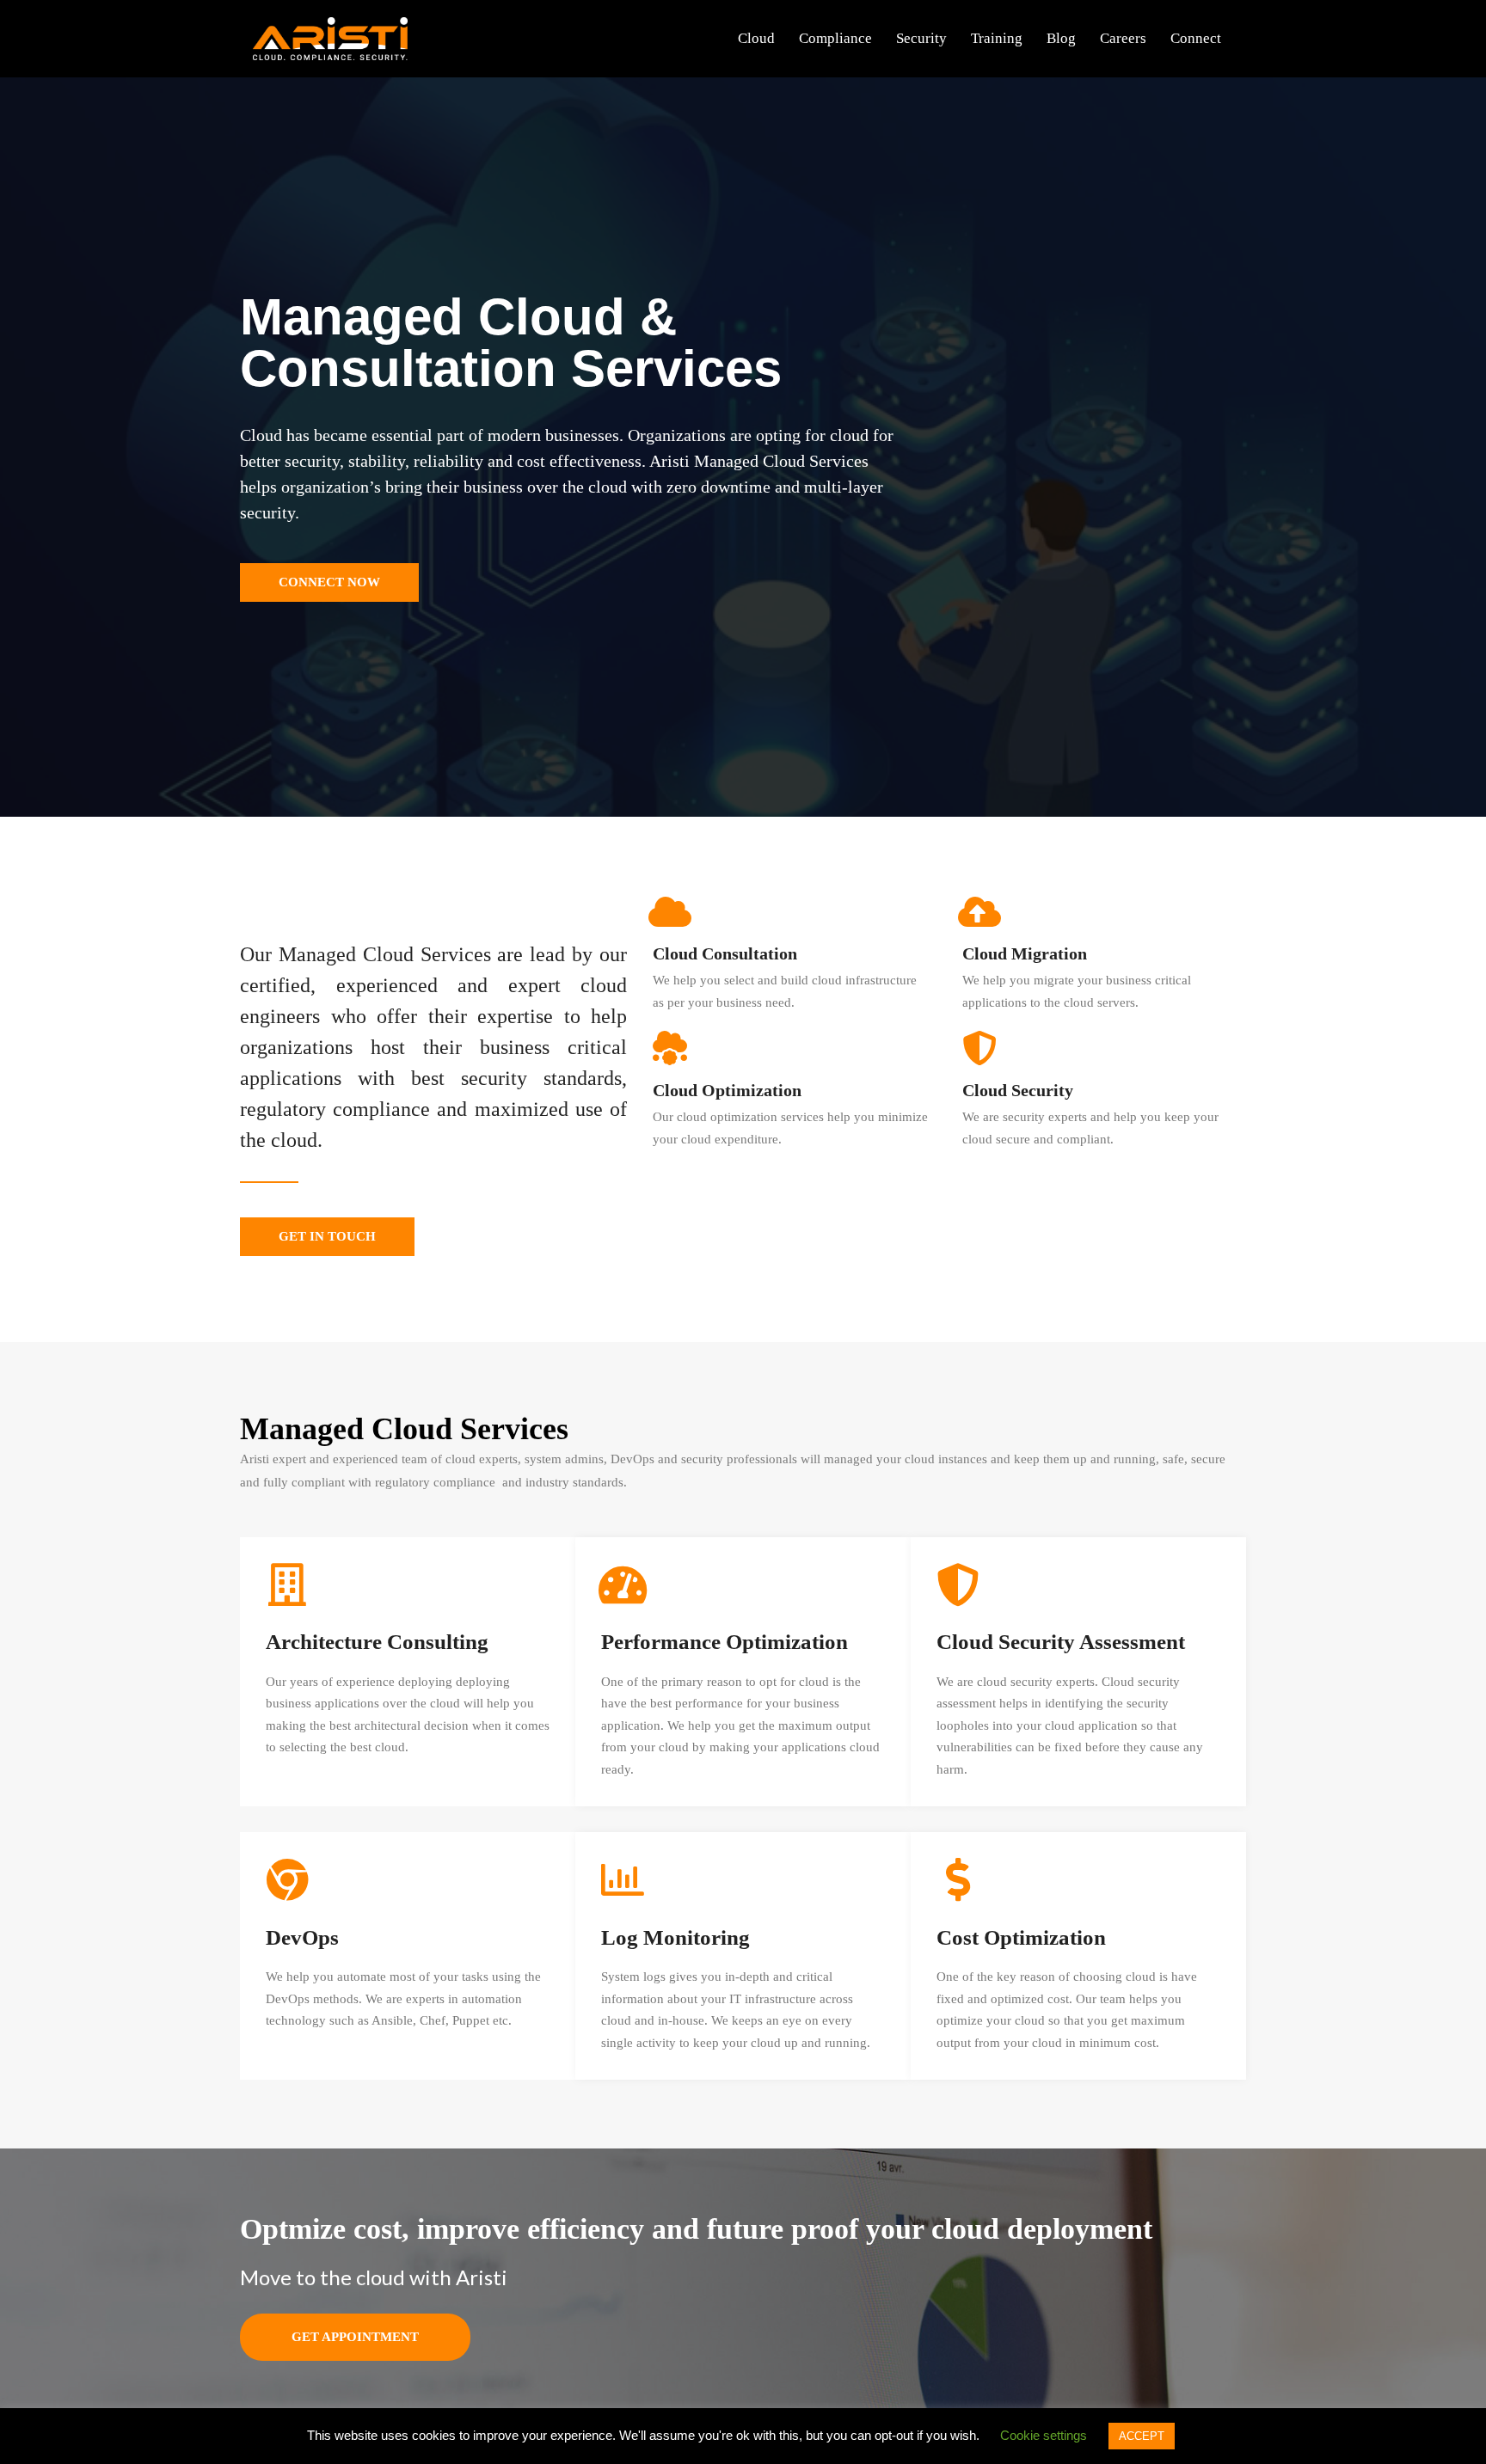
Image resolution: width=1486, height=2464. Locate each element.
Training (997, 38)
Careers (1123, 38)
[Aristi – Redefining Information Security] (330, 37)
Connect (1196, 38)
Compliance (835, 38)
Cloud (756, 38)
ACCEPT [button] (1142, 2436)
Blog (1061, 38)
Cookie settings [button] (1044, 2435)
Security (921, 38)
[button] (329, 582)
